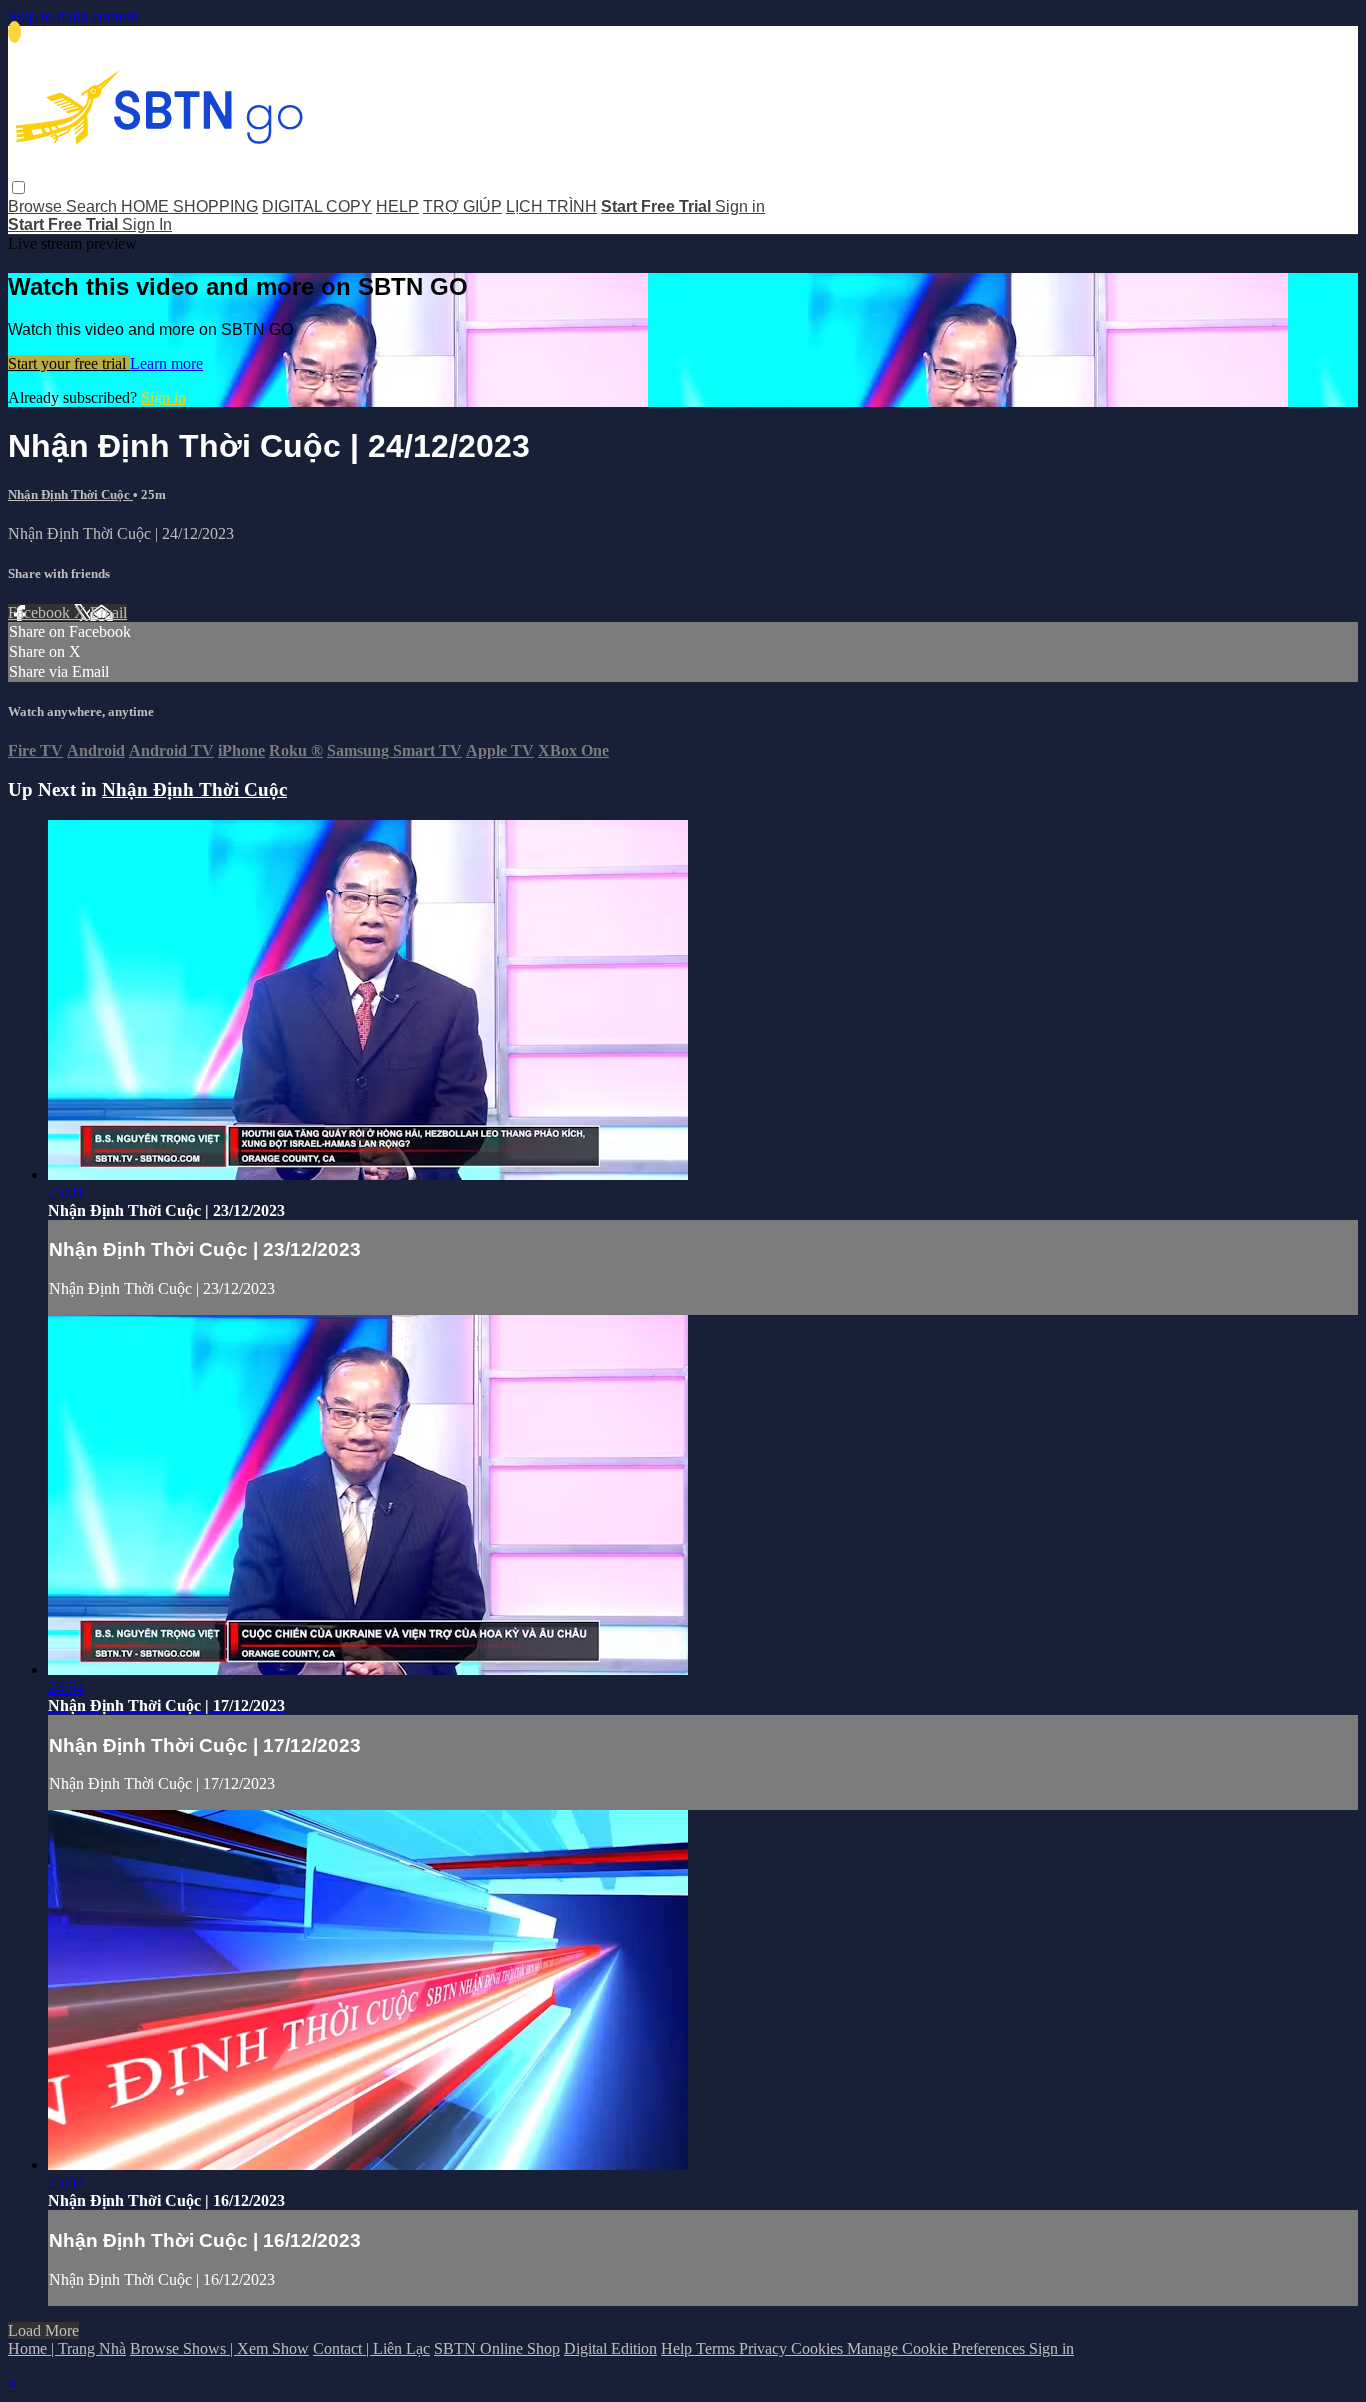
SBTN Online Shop (497, 2348)
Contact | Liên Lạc (371, 2348)
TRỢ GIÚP (462, 206)
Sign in (740, 206)
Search (93, 206)
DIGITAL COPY (317, 206)
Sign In (147, 224)
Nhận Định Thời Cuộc (70, 494)
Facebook (41, 612)
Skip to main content (73, 16)
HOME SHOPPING (189, 206)
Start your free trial (69, 363)
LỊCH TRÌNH (551, 206)
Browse (37, 206)
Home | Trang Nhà (67, 2348)
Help (678, 2348)
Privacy (765, 2348)
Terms (717, 2348)
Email (108, 612)
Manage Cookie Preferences (938, 2348)
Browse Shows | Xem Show (219, 2348)
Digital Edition (610, 2348)
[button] (18, 187)
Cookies (819, 2348)
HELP (397, 206)
